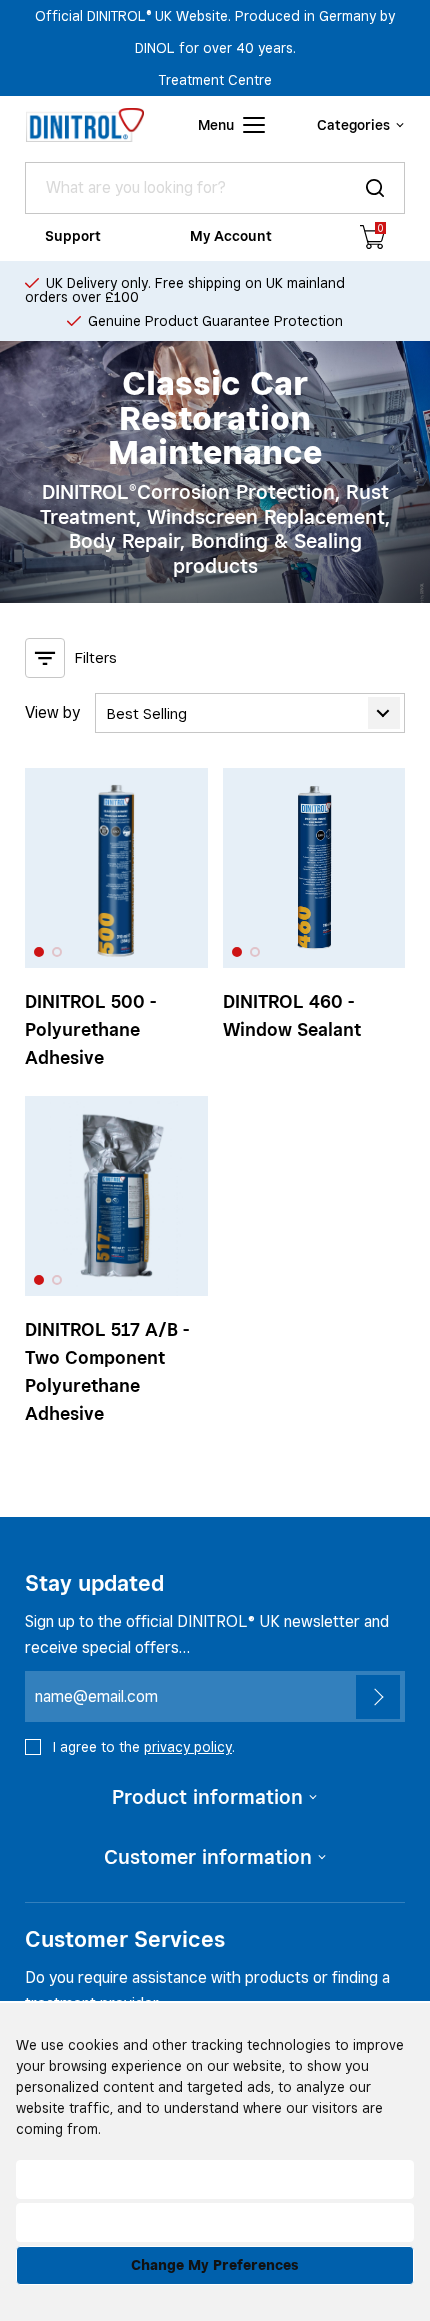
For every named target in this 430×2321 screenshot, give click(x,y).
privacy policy (188, 1747)
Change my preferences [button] (215, 2265)
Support (73, 236)
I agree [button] (215, 2179)
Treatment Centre (215, 80)
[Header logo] (85, 125)
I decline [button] (215, 2222)
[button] (39, 952)
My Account (231, 236)
